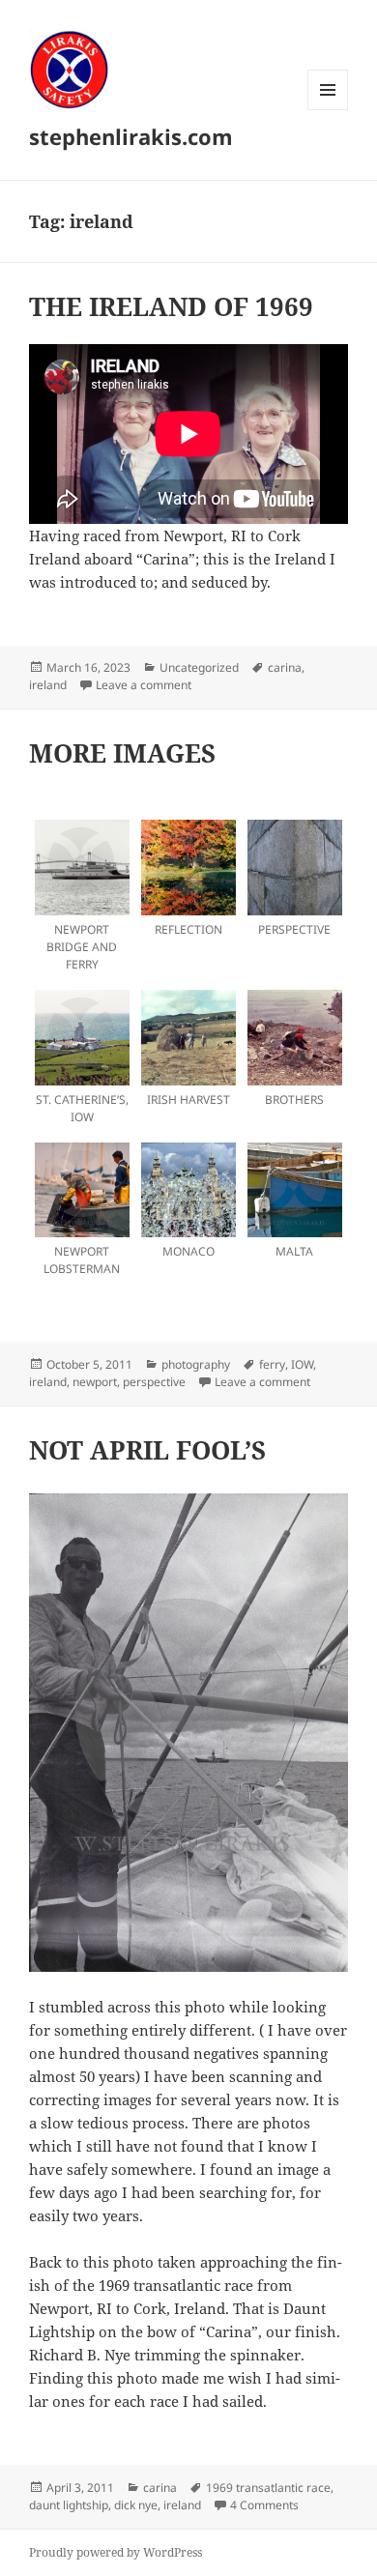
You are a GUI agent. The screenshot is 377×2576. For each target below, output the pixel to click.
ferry (272, 1364)
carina (285, 667)
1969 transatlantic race (268, 2488)
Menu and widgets (328, 110)
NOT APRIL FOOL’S (147, 1450)
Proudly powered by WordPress (116, 2552)
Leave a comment (144, 685)
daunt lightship (69, 2505)
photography (196, 1364)
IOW (302, 1364)
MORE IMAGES (122, 753)
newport (95, 1382)
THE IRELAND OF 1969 (171, 306)
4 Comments (264, 2505)
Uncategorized (199, 667)
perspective (154, 1382)
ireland (48, 685)
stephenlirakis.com (131, 136)
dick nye (136, 2505)
